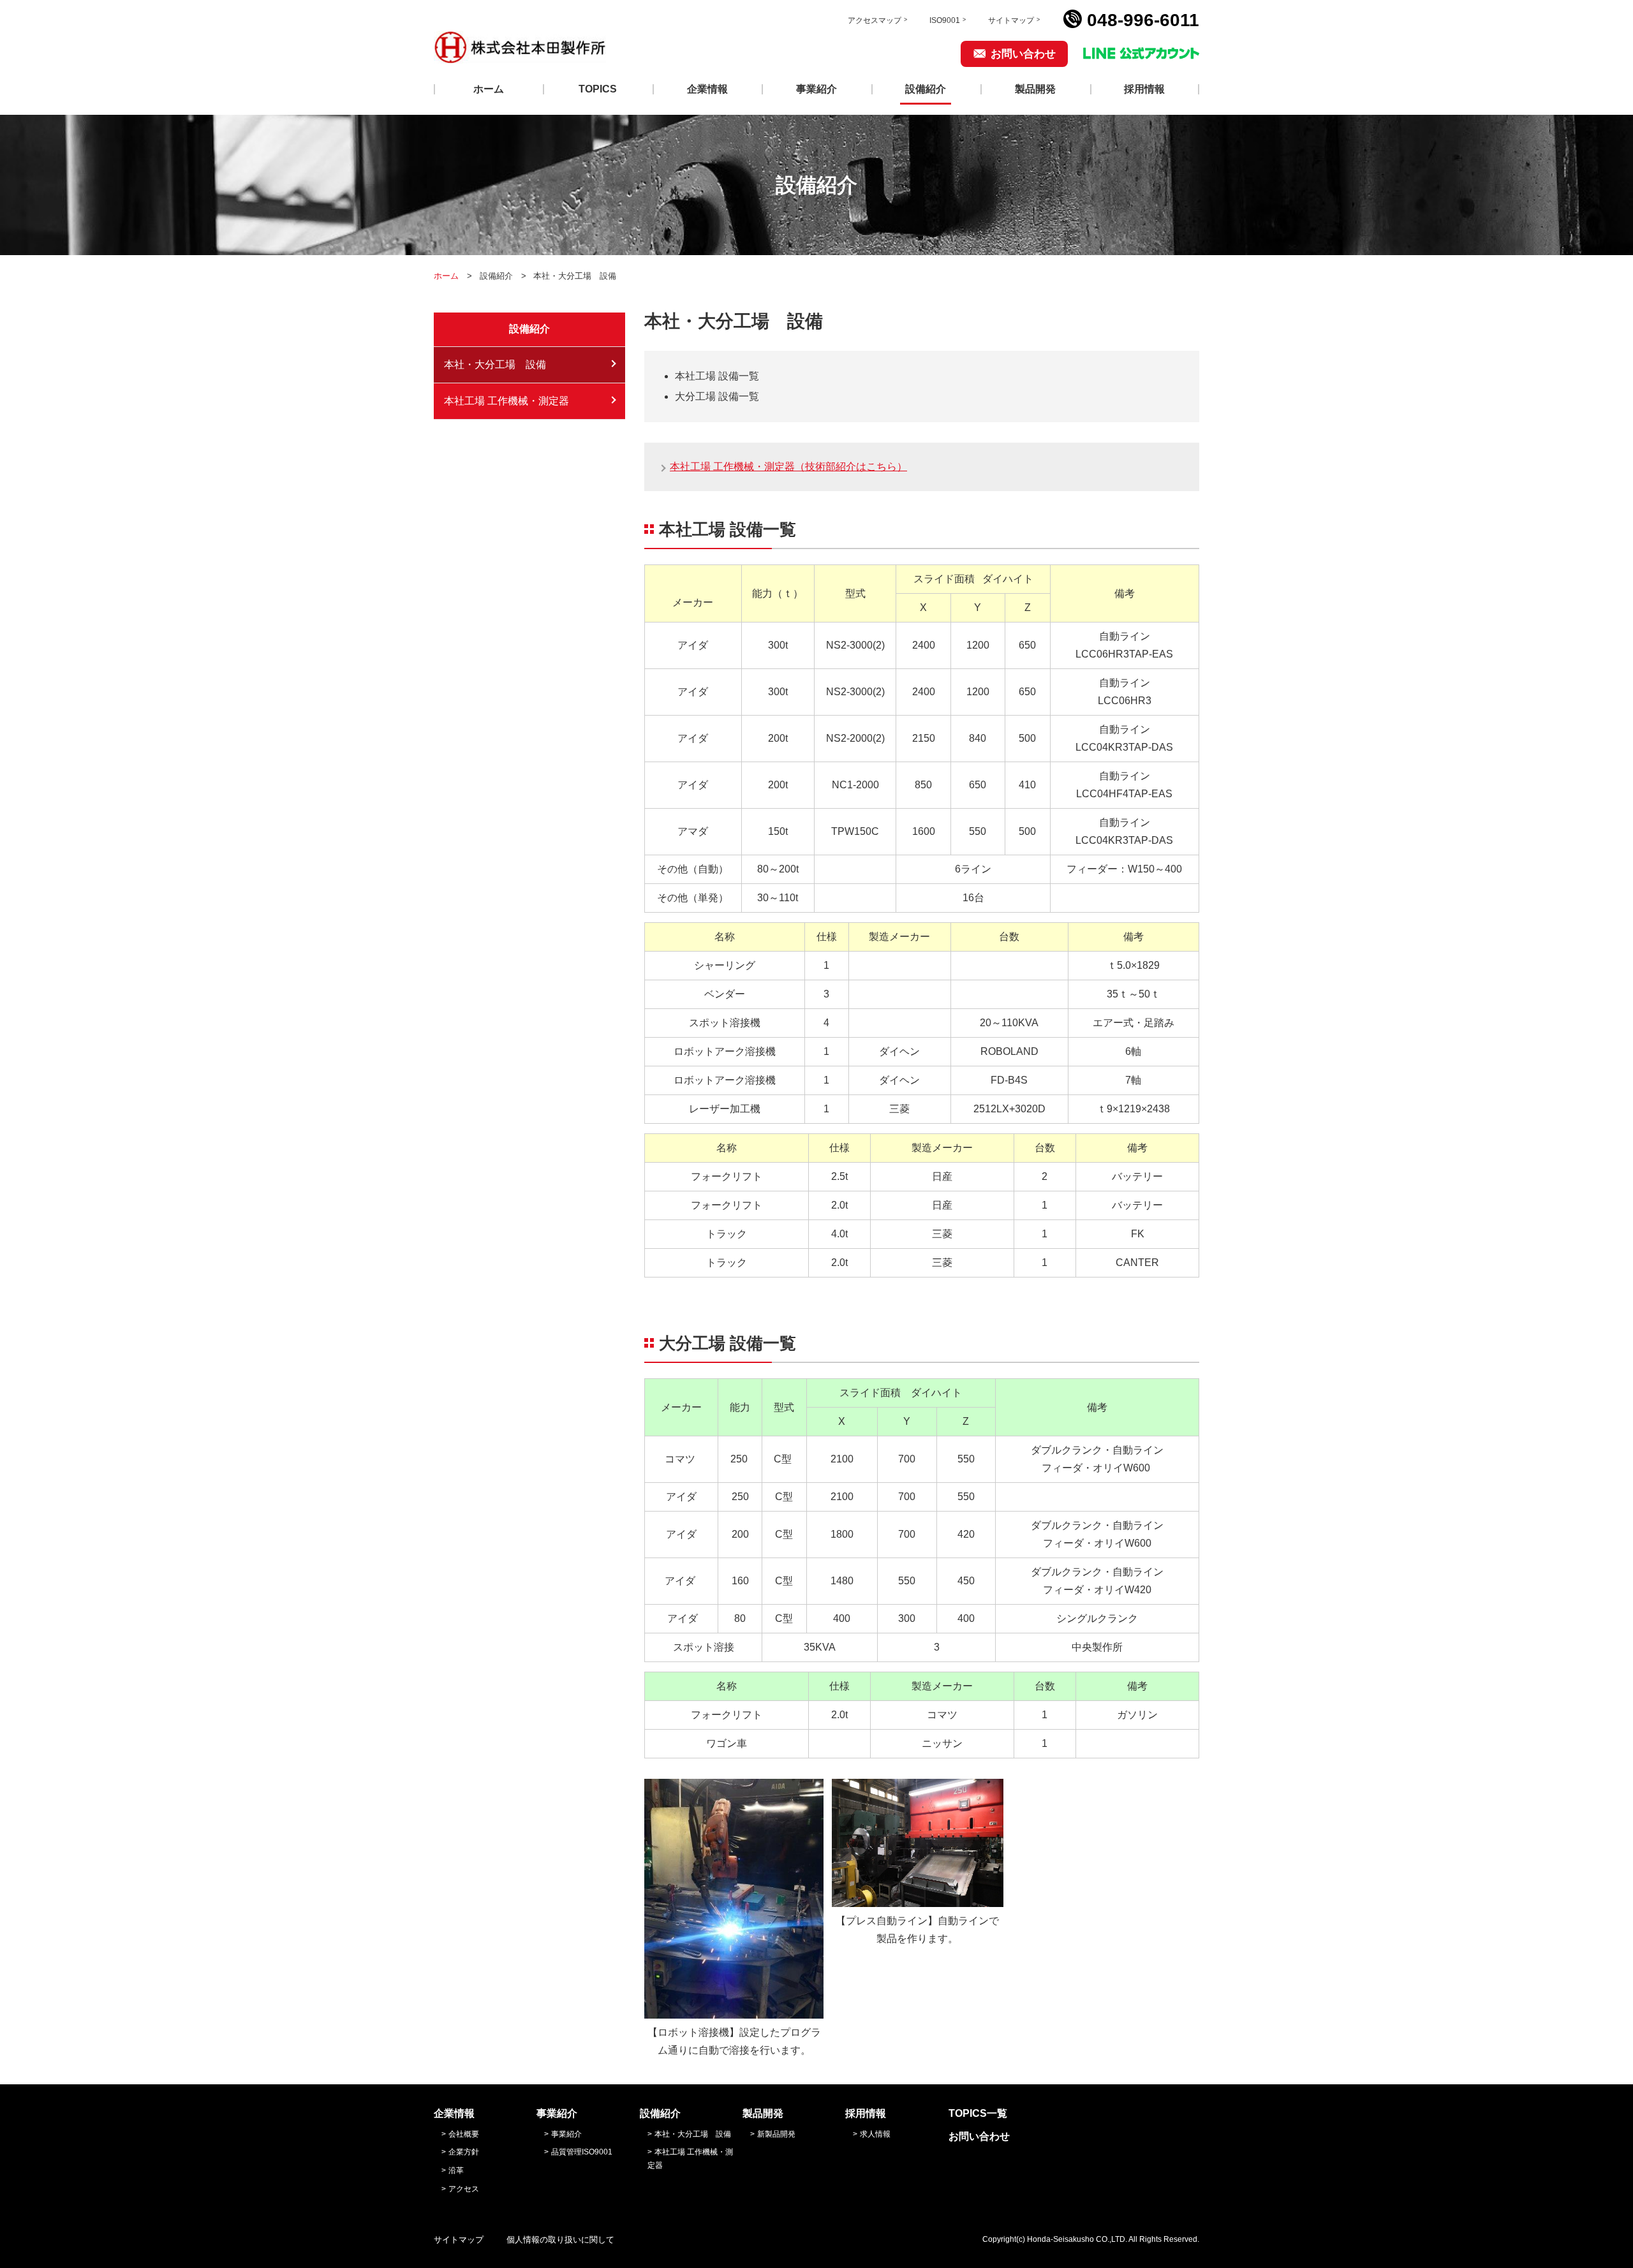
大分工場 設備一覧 (717, 396)
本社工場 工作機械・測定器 (506, 401)
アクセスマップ (875, 20)
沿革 (456, 2170)
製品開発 (1035, 89)
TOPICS (598, 89)
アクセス (464, 2189)
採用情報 (1144, 89)
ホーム (489, 89)
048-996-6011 (1143, 20)
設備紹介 (926, 89)
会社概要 (464, 2134)
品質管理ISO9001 (582, 2152)
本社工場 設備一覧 (717, 376)
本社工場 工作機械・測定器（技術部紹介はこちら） (788, 467)
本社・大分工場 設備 (495, 364)
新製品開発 (776, 2134)
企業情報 (707, 89)
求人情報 (875, 2134)
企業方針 (464, 2152)
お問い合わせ (1023, 54)
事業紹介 (816, 89)
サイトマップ (1011, 20)
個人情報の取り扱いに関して (560, 2240)
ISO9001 (945, 20)
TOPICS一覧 (978, 2113)
